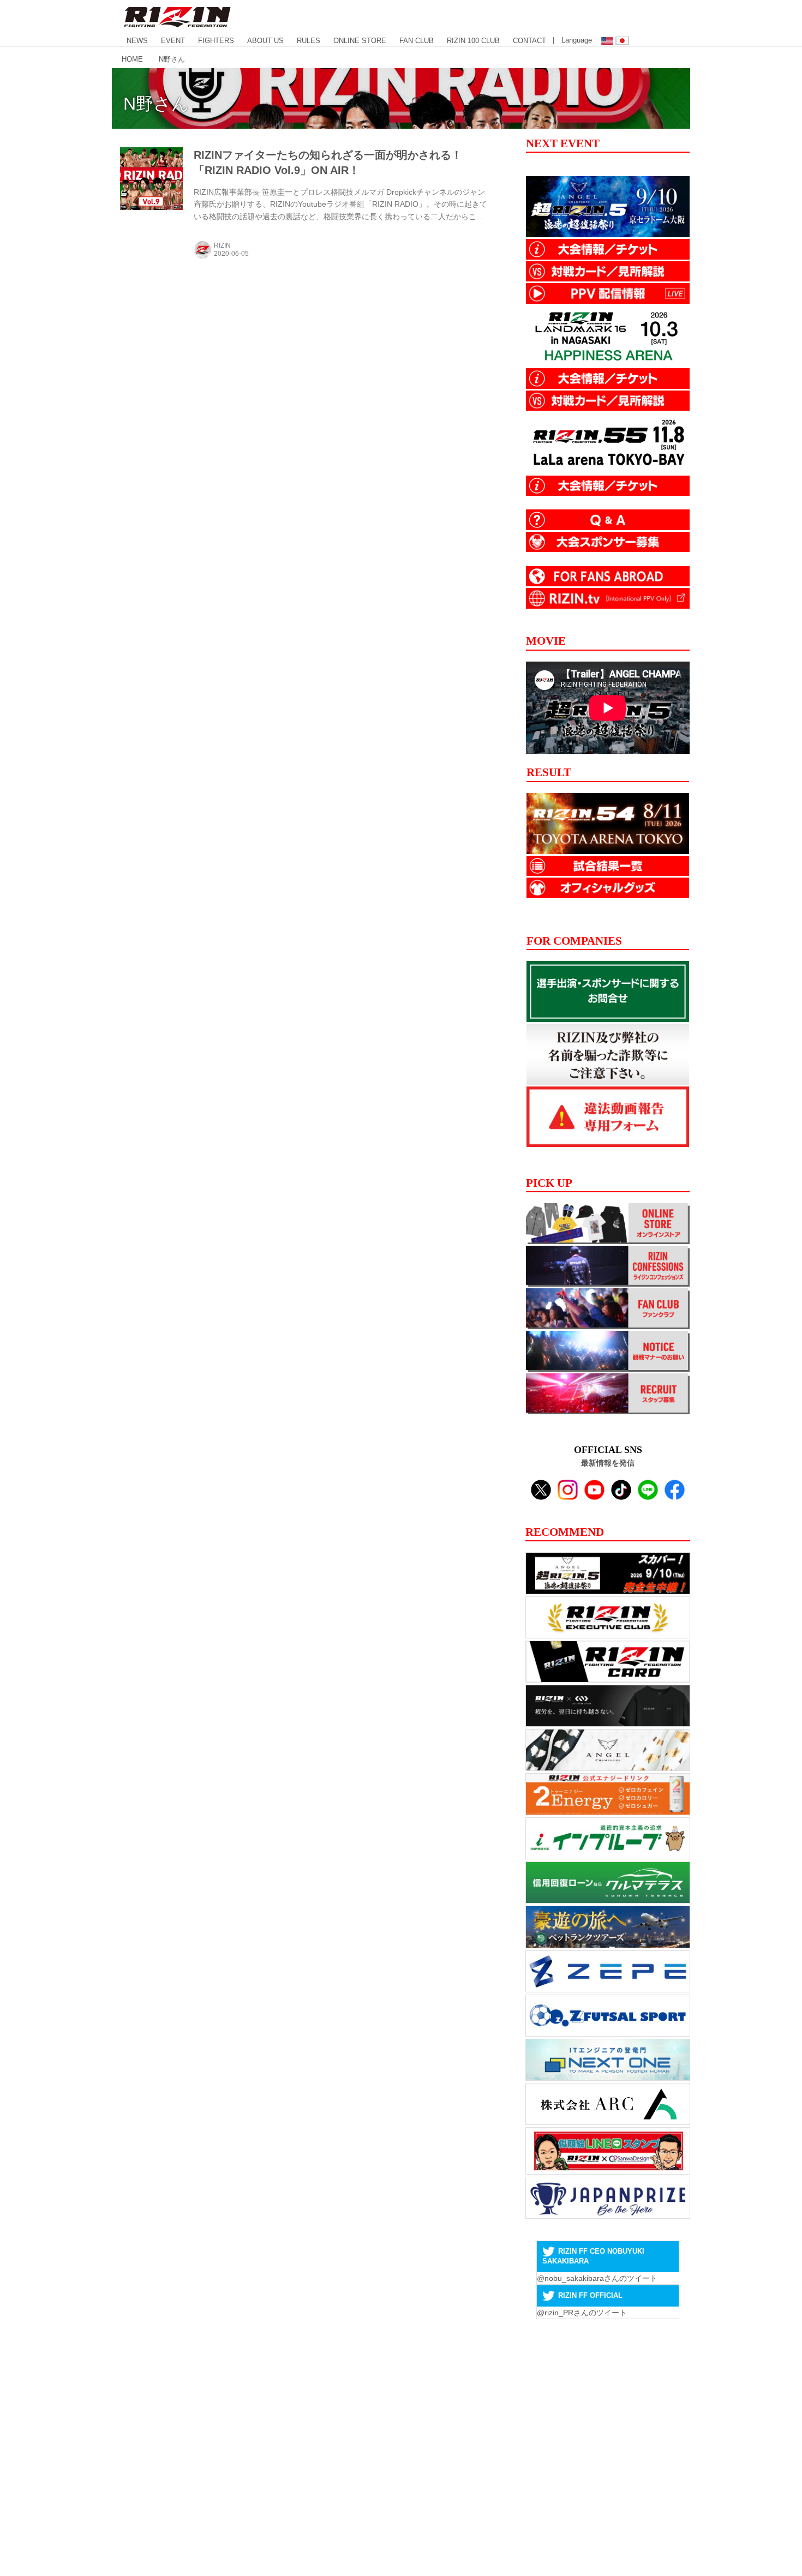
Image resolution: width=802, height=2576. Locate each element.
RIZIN (222, 245)
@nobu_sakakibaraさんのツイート (597, 2278)
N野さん (156, 104)
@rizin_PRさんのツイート (582, 2313)
